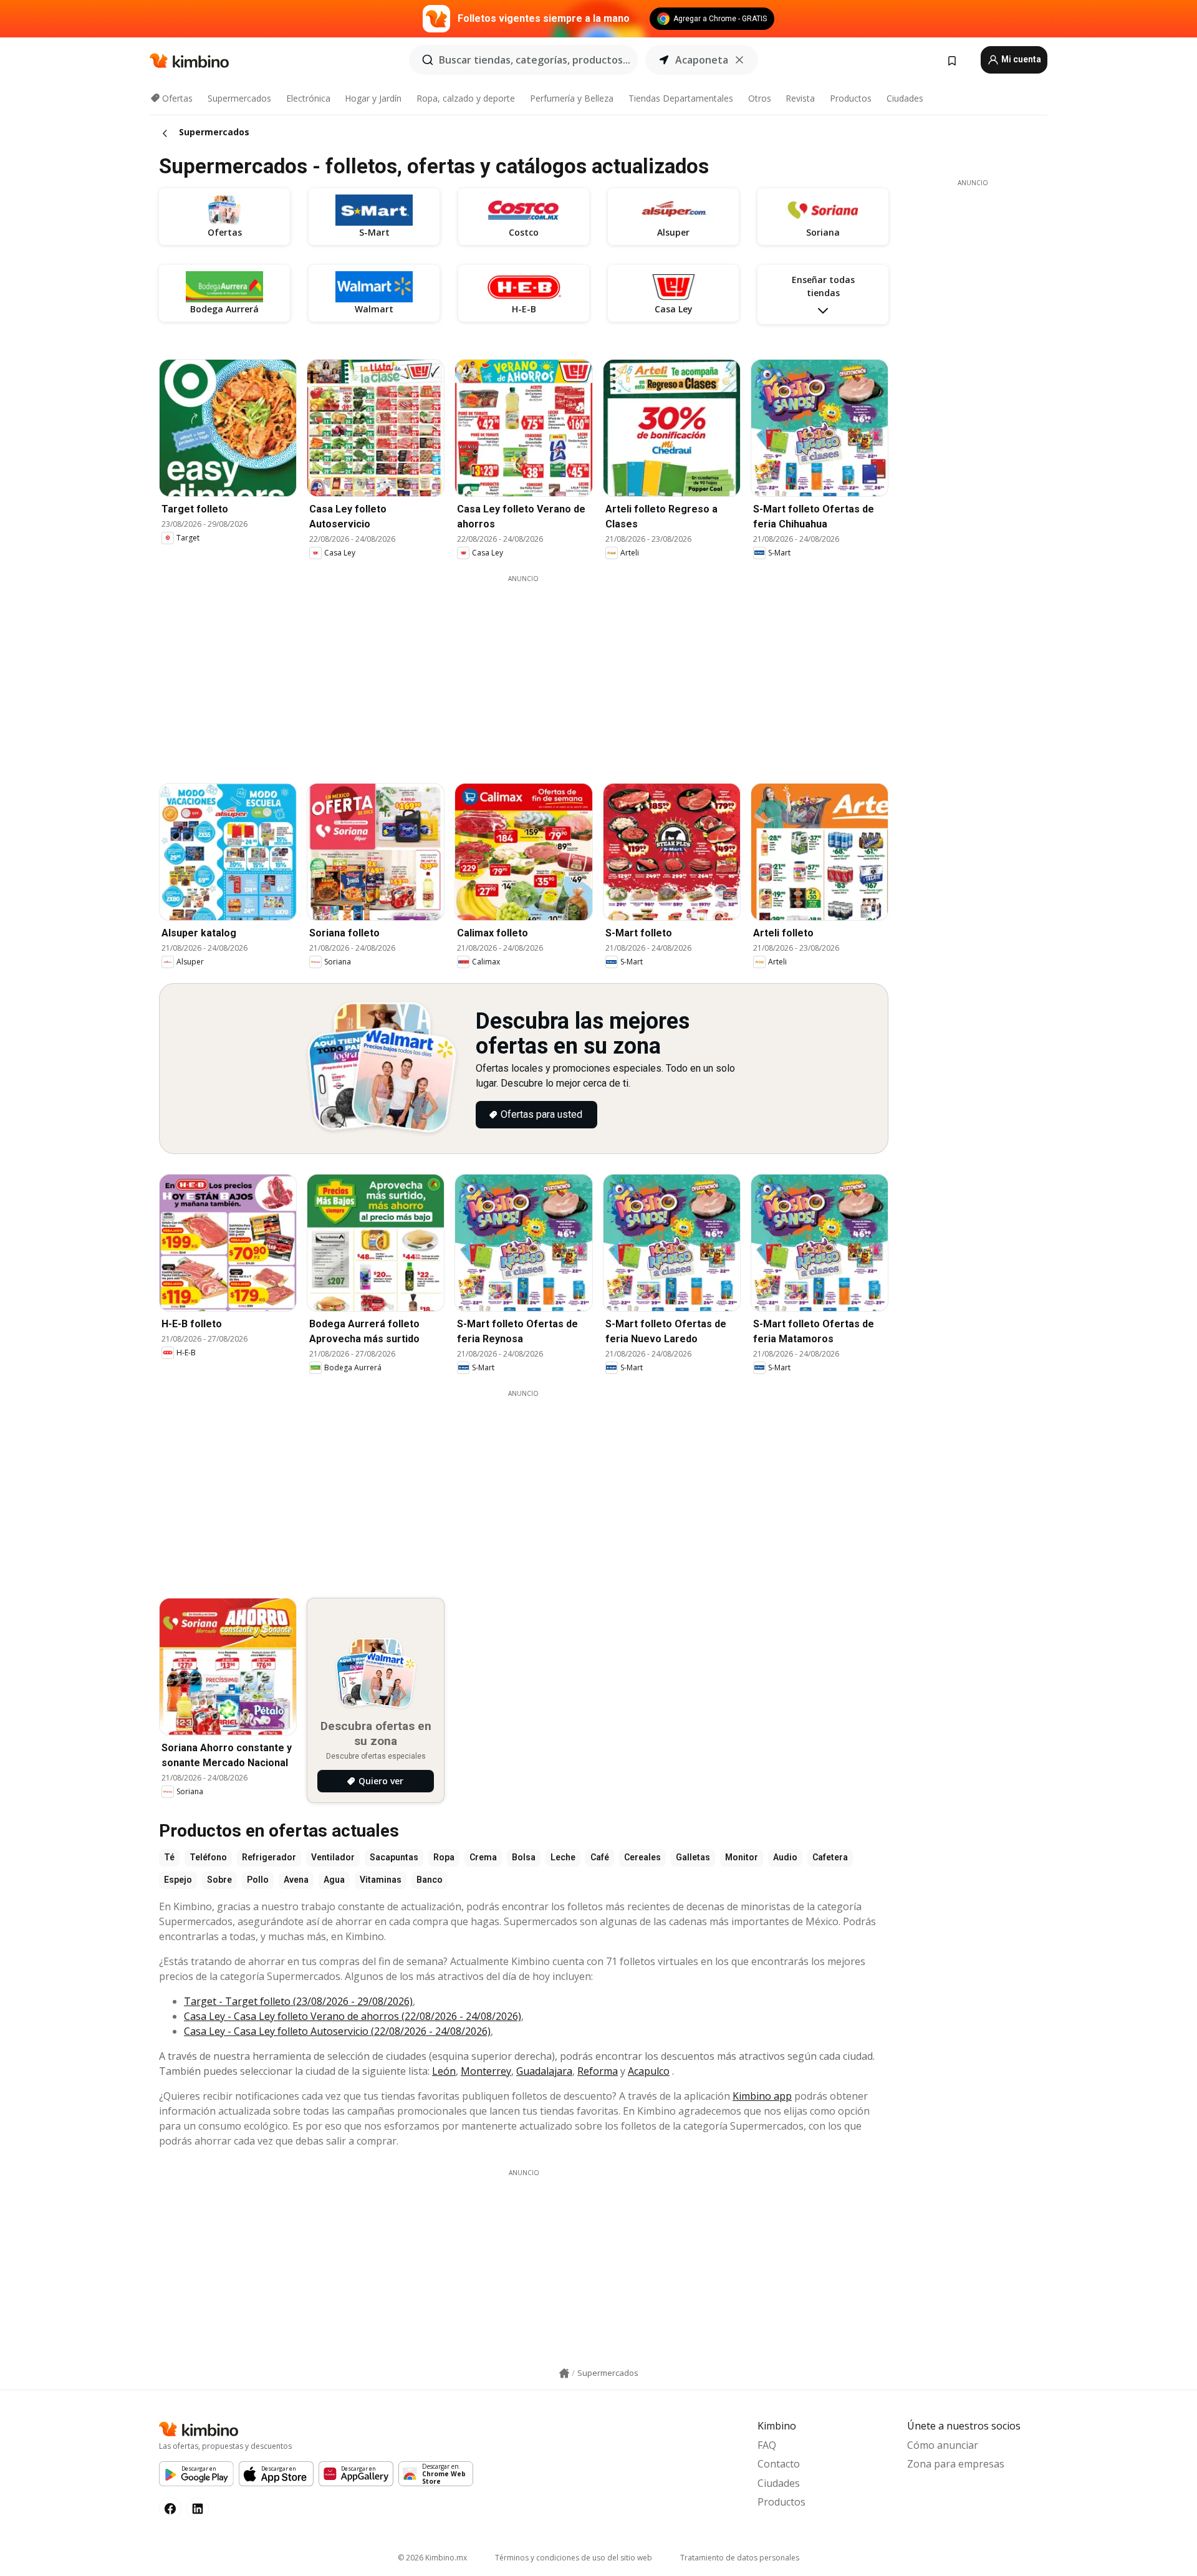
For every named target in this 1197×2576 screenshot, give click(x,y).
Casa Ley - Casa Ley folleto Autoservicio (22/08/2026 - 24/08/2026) (337, 2031)
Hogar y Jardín (373, 98)
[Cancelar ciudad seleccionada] (739, 60)
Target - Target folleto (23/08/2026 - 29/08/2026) (298, 2001)
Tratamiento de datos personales (740, 2558)
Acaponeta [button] (702, 60)
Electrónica (308, 98)
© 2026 (432, 2558)
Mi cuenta (1020, 59)
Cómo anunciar (943, 2445)
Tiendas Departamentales (681, 98)
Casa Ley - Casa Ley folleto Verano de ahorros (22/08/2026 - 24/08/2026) (353, 2016)
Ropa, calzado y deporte (466, 98)
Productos (851, 98)
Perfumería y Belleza (572, 98)
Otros (760, 98)
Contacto (779, 2464)
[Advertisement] (524, 671)
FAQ (767, 2445)
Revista (800, 98)
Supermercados (239, 98)
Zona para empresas (956, 2464)
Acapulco (649, 2071)
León (444, 2071)
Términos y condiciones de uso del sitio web (574, 2558)
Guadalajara (544, 2071)
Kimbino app (762, 2096)
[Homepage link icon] (564, 2373)
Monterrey (486, 2071)
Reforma (598, 2071)
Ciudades (905, 98)
